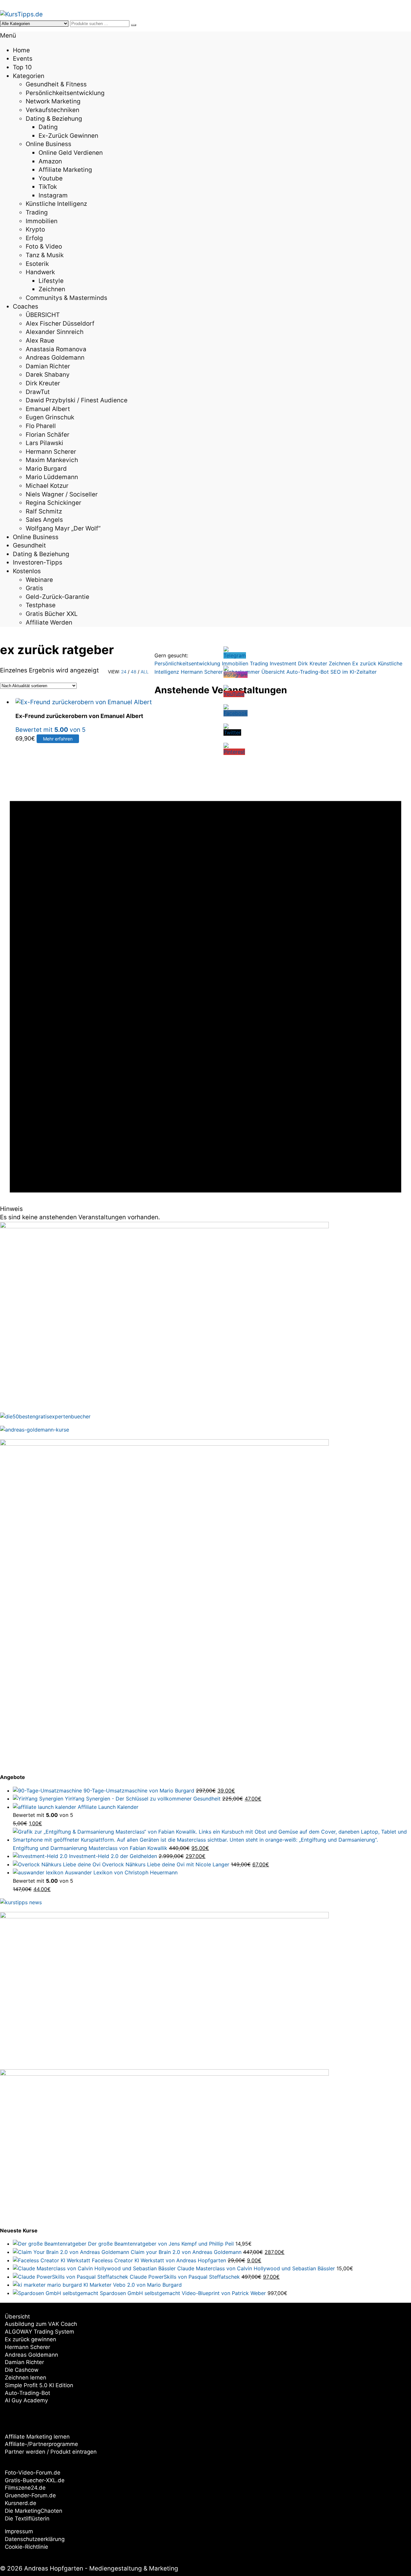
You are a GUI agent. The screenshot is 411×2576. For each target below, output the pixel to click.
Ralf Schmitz (44, 511)
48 (134, 672)
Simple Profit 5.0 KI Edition (39, 2385)
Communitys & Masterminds (66, 298)
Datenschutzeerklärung (35, 2539)
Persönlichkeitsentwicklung (65, 93)
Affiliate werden (49, 622)
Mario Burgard (46, 469)
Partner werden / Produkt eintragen (51, 2452)
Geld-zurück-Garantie (57, 597)
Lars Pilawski (44, 443)
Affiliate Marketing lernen (37, 2437)
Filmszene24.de (25, 2488)
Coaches (26, 307)
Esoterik (37, 264)
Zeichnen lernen (26, 2378)
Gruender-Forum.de (30, 2495)
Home (21, 50)
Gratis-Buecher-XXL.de (35, 2480)
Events (23, 59)
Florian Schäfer (48, 435)
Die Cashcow (22, 2370)
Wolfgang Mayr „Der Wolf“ (63, 528)
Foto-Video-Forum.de (33, 2473)
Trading (37, 212)
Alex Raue (40, 341)
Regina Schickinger (53, 503)
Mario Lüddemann (52, 477)
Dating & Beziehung (54, 119)
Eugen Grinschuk (50, 417)
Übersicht (17, 2317)
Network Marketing (53, 101)
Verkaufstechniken (52, 110)
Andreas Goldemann (55, 358)
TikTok (48, 187)
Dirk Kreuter (43, 383)
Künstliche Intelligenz (56, 204)
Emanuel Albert (48, 409)
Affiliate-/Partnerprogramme (41, 2444)
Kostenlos (27, 571)
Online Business (48, 144)
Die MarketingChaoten (34, 2511)
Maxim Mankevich (52, 460)
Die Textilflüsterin (27, 2519)
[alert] (205, 963)
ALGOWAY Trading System (39, 2332)
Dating (48, 127)
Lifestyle (51, 281)
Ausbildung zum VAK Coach (41, 2324)
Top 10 (22, 67)
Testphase (41, 605)
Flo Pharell (41, 426)
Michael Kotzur (47, 486)
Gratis (34, 588)
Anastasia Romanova (56, 349)
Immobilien (42, 221)
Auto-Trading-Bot (27, 2393)
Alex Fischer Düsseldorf (60, 324)
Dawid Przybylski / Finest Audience (77, 400)
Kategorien (29, 76)
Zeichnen (52, 289)
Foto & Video (44, 246)
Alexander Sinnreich (55, 332)
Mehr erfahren (58, 739)
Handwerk (40, 272)
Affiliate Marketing (65, 170)
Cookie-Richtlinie (26, 2547)
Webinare (39, 580)
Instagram (53, 195)
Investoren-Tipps (38, 562)
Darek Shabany (48, 375)
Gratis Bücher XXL (52, 614)
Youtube (51, 178)
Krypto (35, 229)
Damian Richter (48, 366)
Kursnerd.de (21, 2503)
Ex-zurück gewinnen (68, 136)
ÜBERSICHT (43, 315)
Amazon (50, 161)
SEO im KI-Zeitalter (354, 672)
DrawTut (38, 392)
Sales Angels (44, 520)
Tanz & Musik (45, 255)
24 (124, 672)
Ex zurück (364, 663)
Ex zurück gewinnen (31, 2339)
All (145, 672)
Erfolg (34, 238)
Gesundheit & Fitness (56, 84)
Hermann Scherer (51, 452)
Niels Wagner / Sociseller (62, 494)
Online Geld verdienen (71, 153)
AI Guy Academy (26, 2400)
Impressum (19, 2531)
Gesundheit (29, 545)
